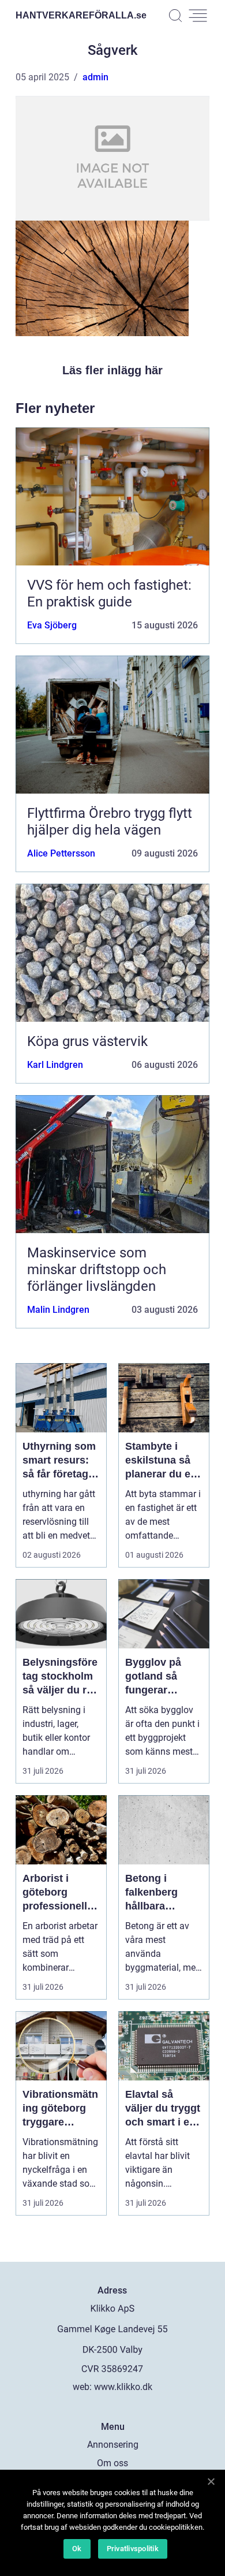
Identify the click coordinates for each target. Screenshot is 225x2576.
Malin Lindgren (58, 1310)
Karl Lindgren (55, 1065)
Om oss (112, 2463)
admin (95, 77)
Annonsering (113, 2445)
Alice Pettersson (61, 853)
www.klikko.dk (123, 2387)
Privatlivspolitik (133, 2549)
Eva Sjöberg (52, 625)
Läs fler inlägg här (112, 370)
